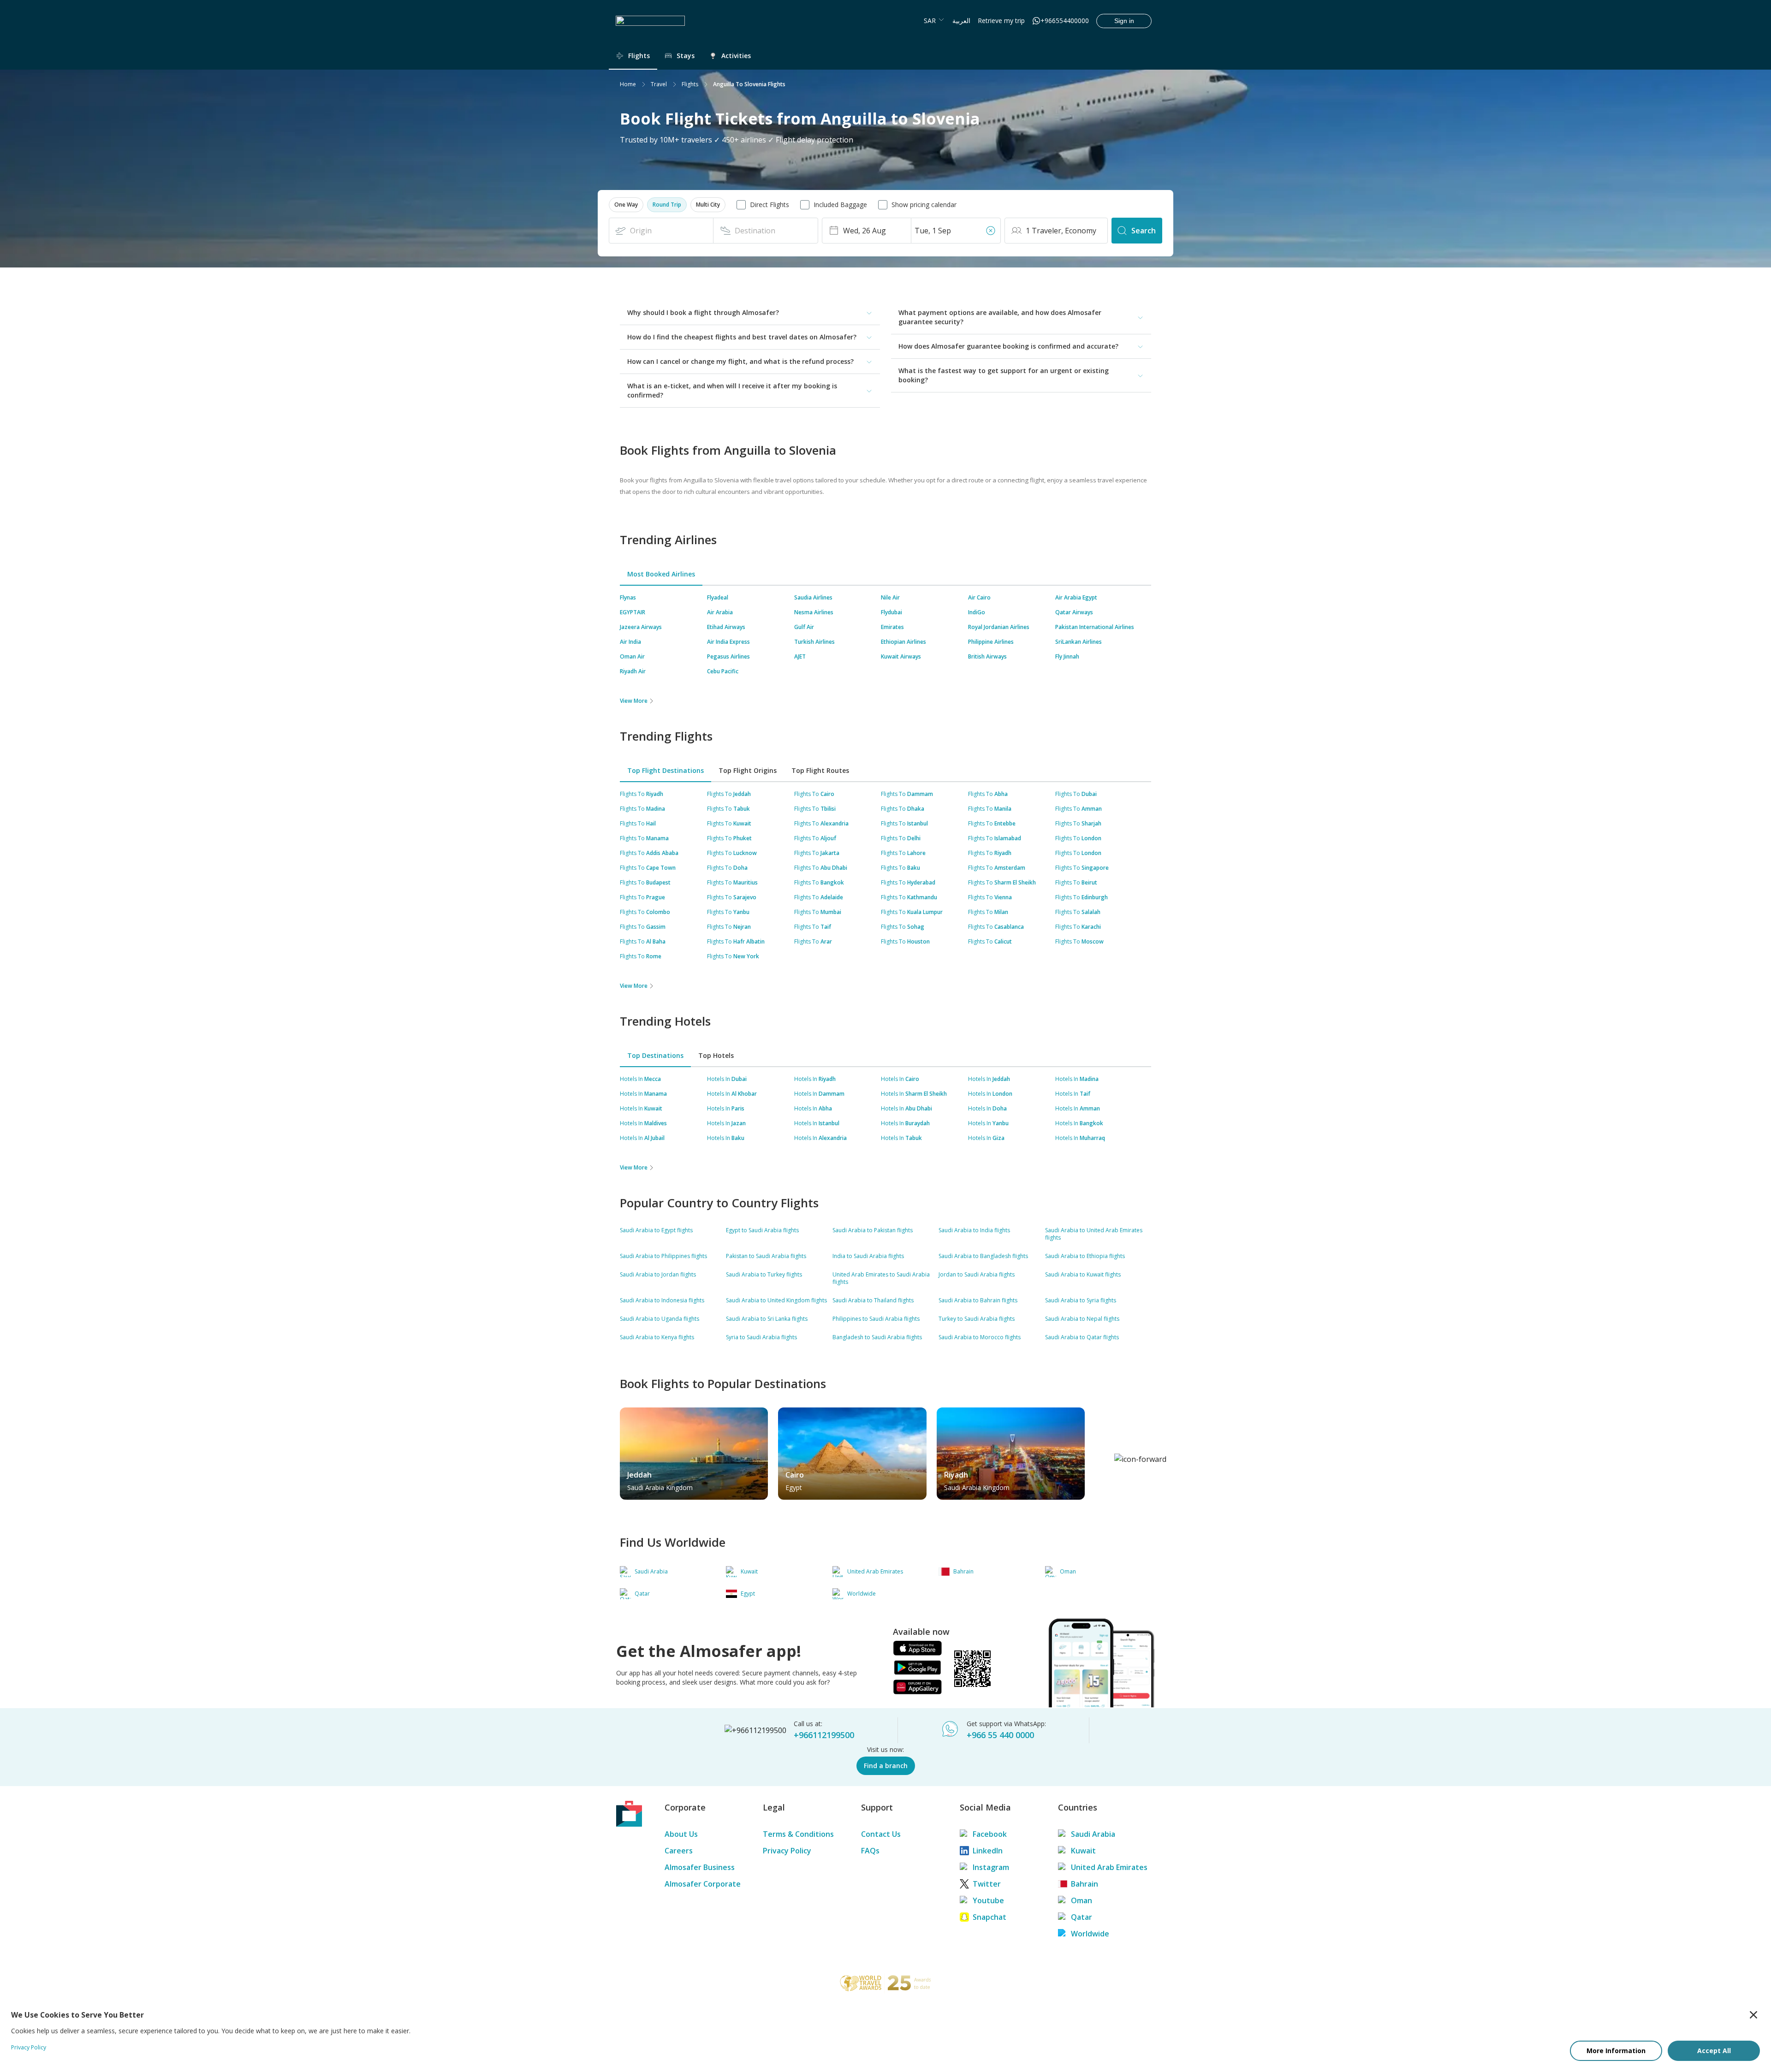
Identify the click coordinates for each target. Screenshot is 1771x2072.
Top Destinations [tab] (655, 1055)
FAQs (870, 1851)
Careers (679, 1851)
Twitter (987, 1884)
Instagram (991, 1867)
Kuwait (1083, 1851)
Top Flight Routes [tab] (820, 770)
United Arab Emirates (1109, 1867)
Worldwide (1090, 1934)
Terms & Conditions (798, 1834)
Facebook (990, 1834)
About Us (681, 1834)
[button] (626, 205)
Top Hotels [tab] (716, 1055)
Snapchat (990, 1917)
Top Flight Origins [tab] (748, 770)
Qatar (1082, 1917)
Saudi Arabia (1093, 1834)
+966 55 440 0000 (1000, 1735)
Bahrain (1085, 1884)
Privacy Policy (787, 1851)
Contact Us (881, 1834)
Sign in (1124, 21)
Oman (1082, 1900)
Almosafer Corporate (703, 1884)
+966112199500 (824, 1735)
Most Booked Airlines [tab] (661, 574)
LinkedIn (988, 1851)
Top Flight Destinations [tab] (666, 770)
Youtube (988, 1900)
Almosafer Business (700, 1867)
